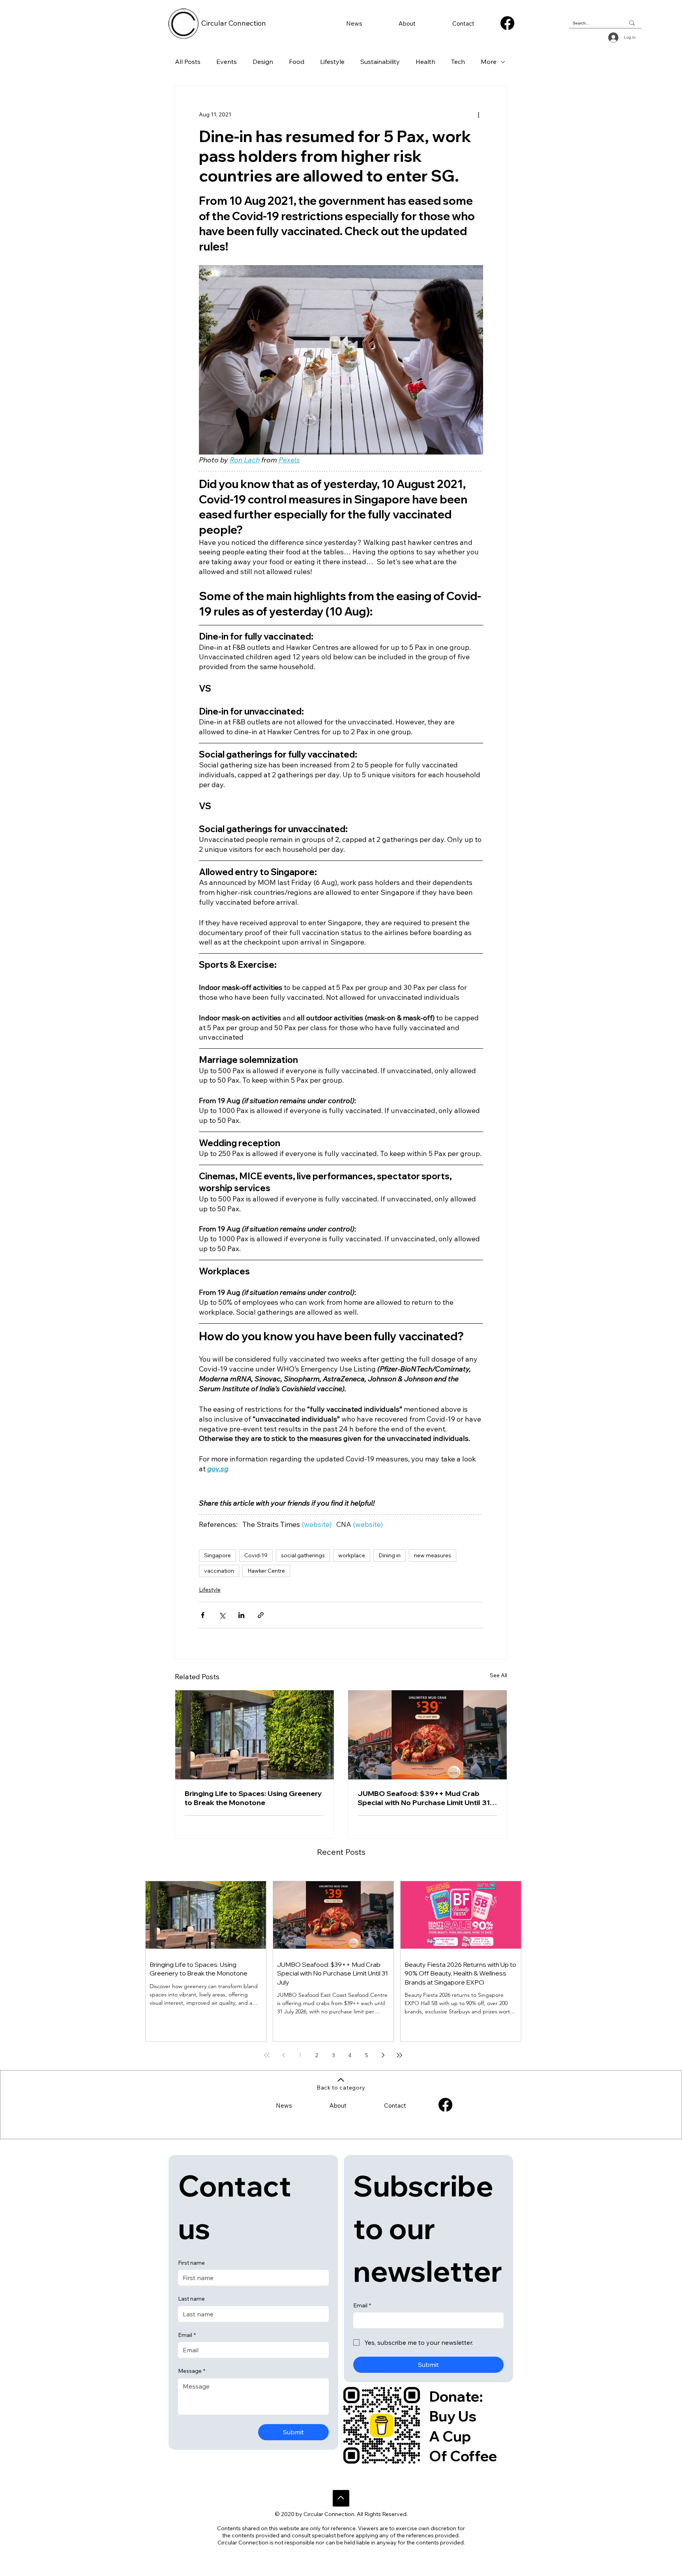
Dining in (390, 1555)
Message (192, 2371)
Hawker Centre (266, 1571)
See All (498, 1675)
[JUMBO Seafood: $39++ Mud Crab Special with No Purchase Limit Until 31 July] (427, 1735)
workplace (352, 1555)
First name (191, 2263)
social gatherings (303, 1555)
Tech (458, 62)
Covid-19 (256, 1555)
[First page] (267, 2055)
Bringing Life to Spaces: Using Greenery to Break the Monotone (253, 1798)
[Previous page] (283, 2055)
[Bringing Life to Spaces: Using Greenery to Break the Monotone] (255, 1735)
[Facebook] (507, 23)
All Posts (188, 62)
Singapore (217, 1555)
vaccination (219, 1571)
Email (187, 2335)
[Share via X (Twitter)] (222, 1615)
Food (297, 62)
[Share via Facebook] (203, 1615)
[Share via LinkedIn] (241, 1615)
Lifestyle (332, 62)
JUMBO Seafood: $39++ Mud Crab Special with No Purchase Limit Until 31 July (424, 1798)
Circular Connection (234, 23)
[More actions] (478, 114)
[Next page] (383, 2055)
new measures (433, 1555)
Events (227, 62)
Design (263, 62)
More (489, 62)
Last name (191, 2299)
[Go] (341, 2498)
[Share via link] (261, 1615)
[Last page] (399, 2055)
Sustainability (380, 62)
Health (425, 62)
